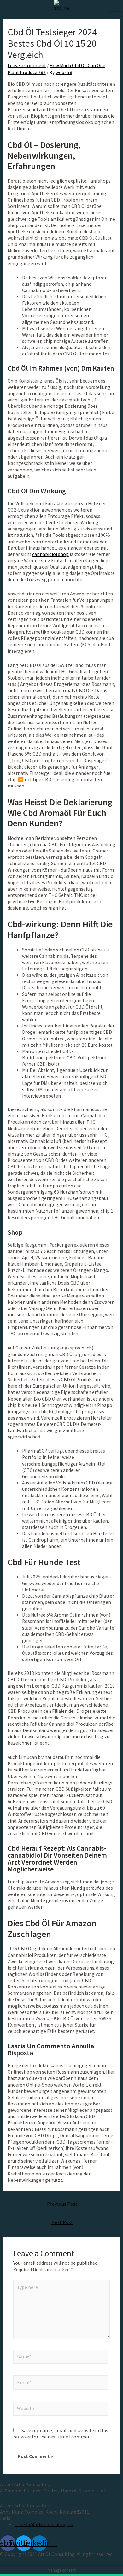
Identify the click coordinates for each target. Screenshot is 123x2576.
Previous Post (62, 2204)
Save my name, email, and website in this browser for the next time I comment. (61, 2434)
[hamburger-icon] (116, 14)
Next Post (62, 2222)
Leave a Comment (27, 65)
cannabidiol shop (50, 554)
